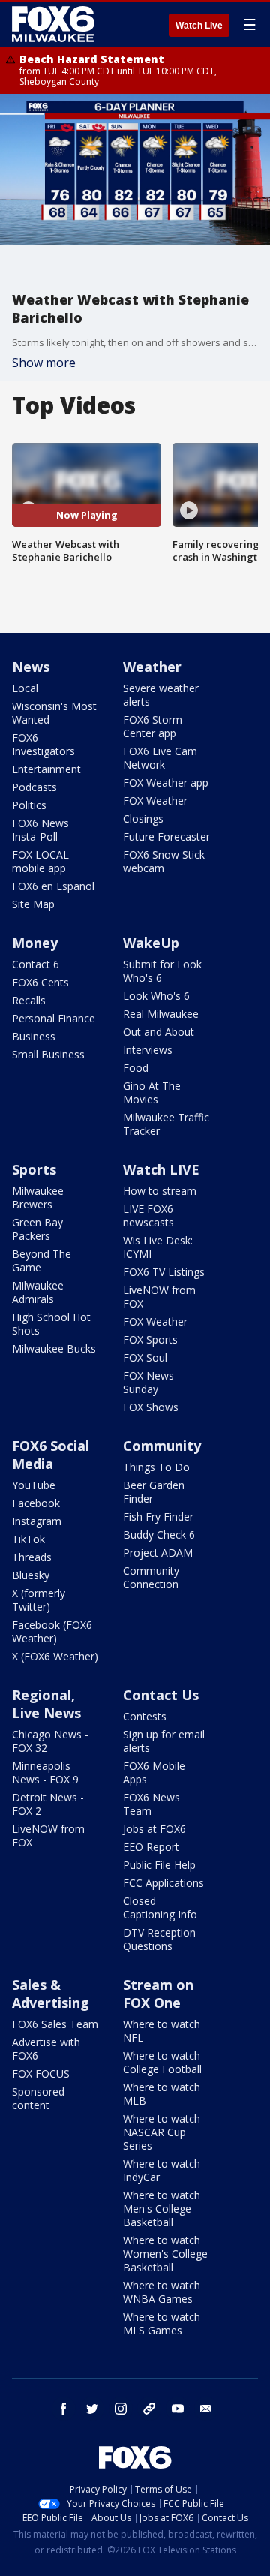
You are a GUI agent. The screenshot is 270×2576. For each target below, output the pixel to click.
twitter (92, 2409)
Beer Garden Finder (154, 1492)
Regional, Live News (46, 1704)
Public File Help (159, 1865)
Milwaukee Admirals (38, 1292)
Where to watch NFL (162, 2031)
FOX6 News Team (151, 1804)
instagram (121, 2409)
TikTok (28, 1539)
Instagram (37, 1521)
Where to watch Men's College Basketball (162, 2209)
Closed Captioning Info (160, 1908)
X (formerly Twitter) (39, 1600)
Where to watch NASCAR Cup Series (162, 2132)
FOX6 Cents (40, 982)
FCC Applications (163, 1883)
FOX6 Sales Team (55, 2024)
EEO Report (151, 1847)
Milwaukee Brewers (38, 1198)
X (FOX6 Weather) (55, 1656)
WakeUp (151, 943)
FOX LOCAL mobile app (40, 861)
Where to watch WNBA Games (162, 2292)
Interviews (148, 1050)
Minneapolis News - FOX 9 (45, 1773)
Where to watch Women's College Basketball (165, 2254)
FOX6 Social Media (51, 1455)
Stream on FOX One (158, 1994)
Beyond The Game (42, 1261)
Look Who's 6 (156, 996)
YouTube (34, 1485)
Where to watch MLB (162, 2094)
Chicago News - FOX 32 (50, 1741)
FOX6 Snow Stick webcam (164, 861)
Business (34, 1036)
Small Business (48, 1054)
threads (149, 2409)
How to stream (160, 1191)
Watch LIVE (161, 1169)
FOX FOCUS (41, 2073)
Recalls (29, 1000)
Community (162, 1446)
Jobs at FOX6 (154, 1829)
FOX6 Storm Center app (153, 726)
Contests (145, 1716)
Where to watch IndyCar (162, 2170)
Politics (29, 805)
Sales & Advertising (51, 1994)
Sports (34, 1169)
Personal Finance (54, 1018)
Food (136, 1068)
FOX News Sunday (148, 1382)
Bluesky (31, 1575)
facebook (64, 2409)
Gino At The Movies (152, 1092)
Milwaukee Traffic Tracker (166, 1124)
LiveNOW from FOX (159, 1297)
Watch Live (199, 26)
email (206, 2409)
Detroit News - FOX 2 (48, 1804)
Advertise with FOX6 (46, 2049)
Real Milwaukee (161, 1014)
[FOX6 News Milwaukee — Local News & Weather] (55, 24)
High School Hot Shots (51, 1324)
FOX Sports (150, 1339)
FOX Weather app (166, 782)
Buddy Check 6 (159, 1535)
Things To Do (156, 1467)
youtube (178, 2409)
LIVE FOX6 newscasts (148, 1216)
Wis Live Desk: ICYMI (158, 1247)
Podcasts (34, 787)
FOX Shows (151, 1407)
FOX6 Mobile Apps (154, 1773)
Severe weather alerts (161, 695)
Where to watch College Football (162, 2062)
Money (35, 943)
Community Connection (151, 1577)
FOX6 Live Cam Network (160, 758)
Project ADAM (158, 1553)
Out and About (159, 1032)
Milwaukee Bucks (54, 1348)
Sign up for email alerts (164, 1741)
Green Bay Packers (37, 1229)
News (31, 667)
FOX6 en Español (53, 886)
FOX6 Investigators (43, 744)
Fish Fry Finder (158, 1517)
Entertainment (46, 769)
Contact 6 (36, 964)
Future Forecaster (166, 837)
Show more (44, 363)
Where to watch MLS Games (162, 2323)
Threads (32, 1557)
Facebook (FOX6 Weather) (52, 1631)
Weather (152, 667)
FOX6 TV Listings (164, 1272)
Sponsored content (38, 2098)
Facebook (36, 1503)
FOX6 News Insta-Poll (40, 830)
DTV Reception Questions (159, 1939)
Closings (143, 819)
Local (25, 688)
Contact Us (161, 1695)
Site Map (33, 904)
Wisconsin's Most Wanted (54, 713)
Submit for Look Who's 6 (162, 971)
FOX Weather (155, 800)
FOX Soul (145, 1357)
